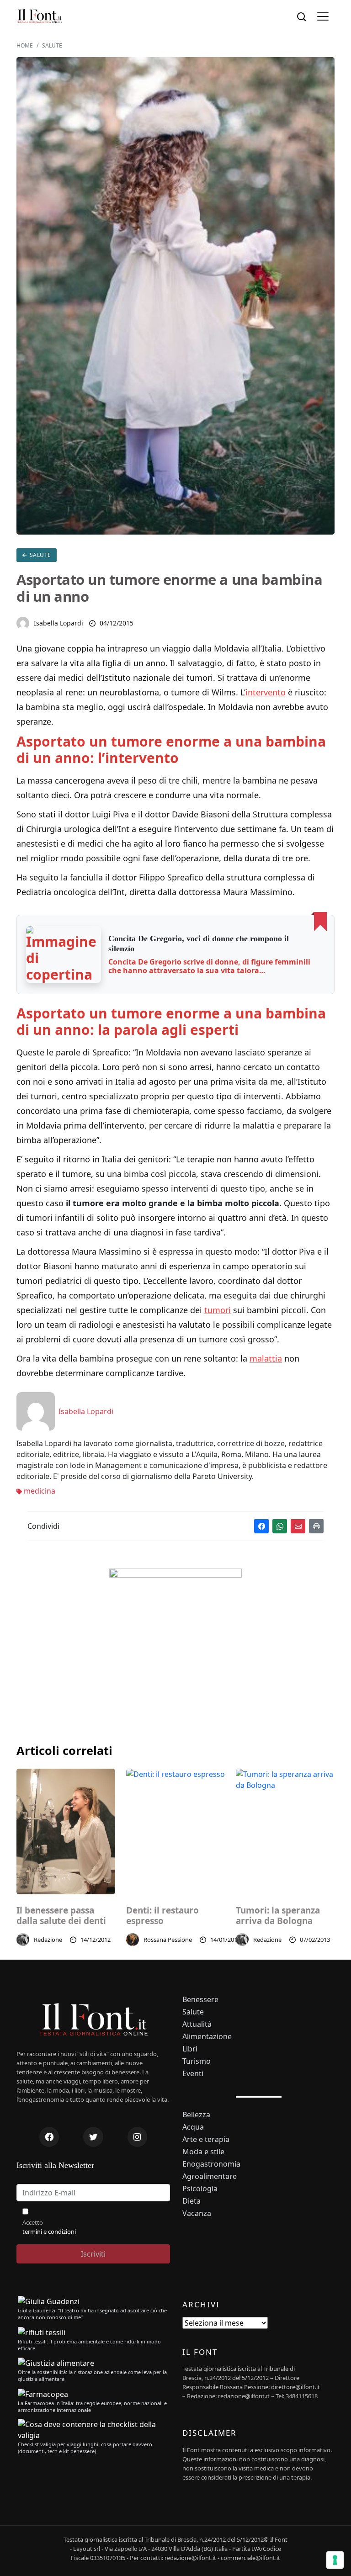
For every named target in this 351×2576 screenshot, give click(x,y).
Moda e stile (203, 2152)
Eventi (193, 2074)
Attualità (197, 2024)
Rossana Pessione (168, 1940)
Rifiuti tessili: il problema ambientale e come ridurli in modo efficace (89, 2345)
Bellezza (196, 2115)
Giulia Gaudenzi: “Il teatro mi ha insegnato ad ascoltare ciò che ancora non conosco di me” (92, 2314)
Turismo (197, 2061)
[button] (323, 17)
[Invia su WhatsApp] (280, 1526)
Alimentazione (207, 2037)
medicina (39, 1491)
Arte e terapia (206, 2139)
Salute (40, 555)
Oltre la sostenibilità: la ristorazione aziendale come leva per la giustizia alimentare (92, 2375)
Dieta (191, 2201)
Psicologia (200, 2189)
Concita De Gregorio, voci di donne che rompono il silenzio (199, 943)
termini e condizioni (49, 2231)
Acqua (193, 2127)
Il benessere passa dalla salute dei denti (61, 1916)
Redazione (48, 1940)
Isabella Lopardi (58, 623)
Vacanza (197, 2213)
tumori (218, 1310)
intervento (266, 692)
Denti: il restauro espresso (162, 1916)
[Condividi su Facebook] (261, 1526)
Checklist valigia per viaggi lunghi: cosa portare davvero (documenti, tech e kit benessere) (85, 2448)
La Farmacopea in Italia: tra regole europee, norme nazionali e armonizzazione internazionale (92, 2406)
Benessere (200, 2000)
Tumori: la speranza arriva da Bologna (278, 1916)
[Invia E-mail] (298, 1526)
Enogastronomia (211, 2164)
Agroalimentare (210, 2176)
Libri (190, 2049)
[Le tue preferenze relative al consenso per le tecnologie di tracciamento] (335, 2560)
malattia (266, 1358)
